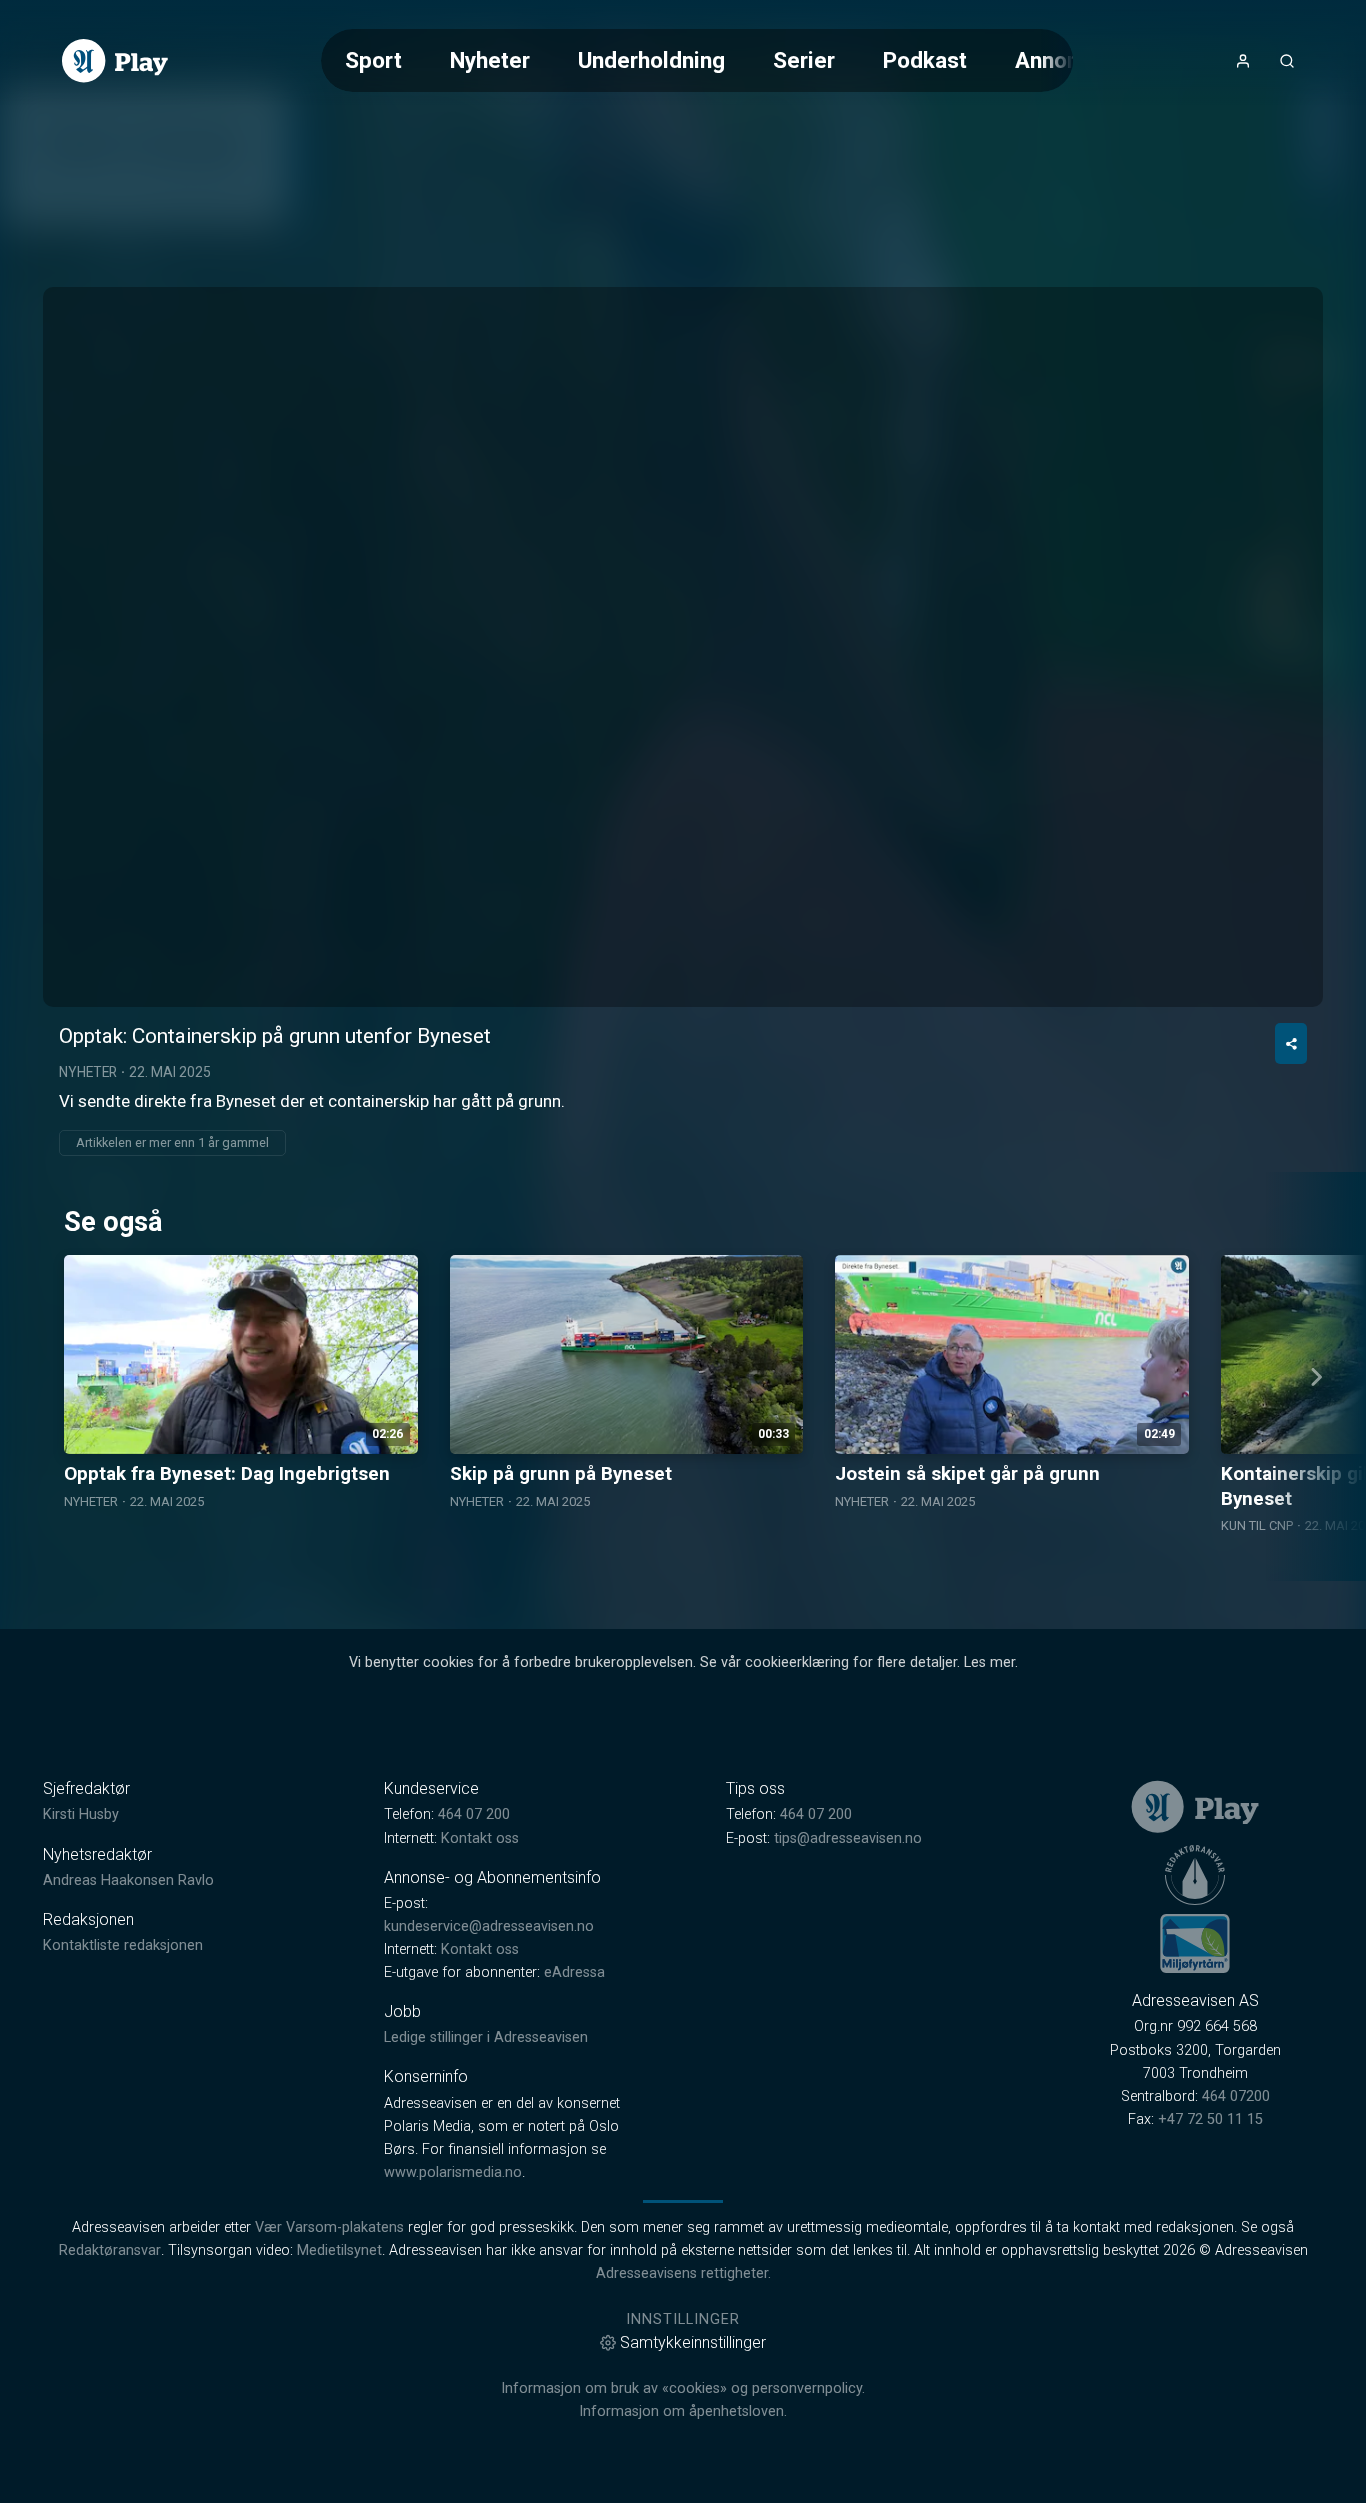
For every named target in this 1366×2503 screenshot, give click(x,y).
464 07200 (1236, 2096)
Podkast (925, 60)
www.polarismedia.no (453, 2172)
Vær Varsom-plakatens (329, 2227)
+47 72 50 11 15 (1210, 2119)
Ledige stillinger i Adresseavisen (486, 2037)
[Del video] (1291, 1043)
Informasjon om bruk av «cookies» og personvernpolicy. (683, 2388)
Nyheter (490, 60)
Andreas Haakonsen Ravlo (128, 1880)
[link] (115, 61)
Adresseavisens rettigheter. (683, 2273)
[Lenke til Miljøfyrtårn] (1195, 1943)
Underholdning (651, 60)
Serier (804, 60)
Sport (373, 60)
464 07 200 (474, 1814)
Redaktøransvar (110, 2250)
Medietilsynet (339, 2250)
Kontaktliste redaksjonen (123, 1945)
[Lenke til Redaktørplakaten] (1195, 1875)
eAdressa (574, 1972)
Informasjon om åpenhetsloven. (683, 2411)
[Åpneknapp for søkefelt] (1287, 61)
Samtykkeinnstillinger (693, 2342)
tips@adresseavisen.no (848, 1838)
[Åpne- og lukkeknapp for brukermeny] (1243, 61)
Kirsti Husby (81, 1814)
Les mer (989, 1662)
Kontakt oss (480, 1838)
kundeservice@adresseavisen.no (489, 1926)
